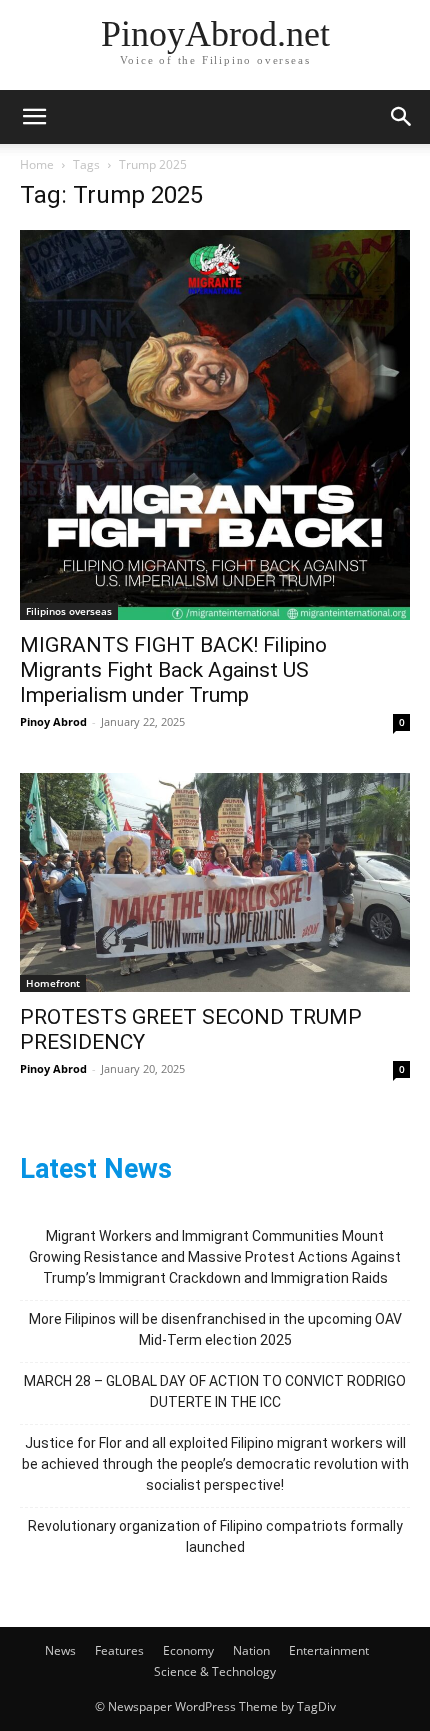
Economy (188, 1650)
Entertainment (329, 1650)
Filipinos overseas (69, 611)
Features (119, 1650)
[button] (34, 117)
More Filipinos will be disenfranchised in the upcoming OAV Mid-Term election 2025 (215, 1329)
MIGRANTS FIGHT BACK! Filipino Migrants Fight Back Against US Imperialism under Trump (173, 670)
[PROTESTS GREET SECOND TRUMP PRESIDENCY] (215, 882)
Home (37, 164)
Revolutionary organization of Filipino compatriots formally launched (215, 1536)
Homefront (53, 983)
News (60, 1650)
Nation (251, 1650)
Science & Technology (215, 1671)
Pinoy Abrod (53, 721)
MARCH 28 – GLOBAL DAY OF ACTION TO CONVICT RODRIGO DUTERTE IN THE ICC (215, 1391)
